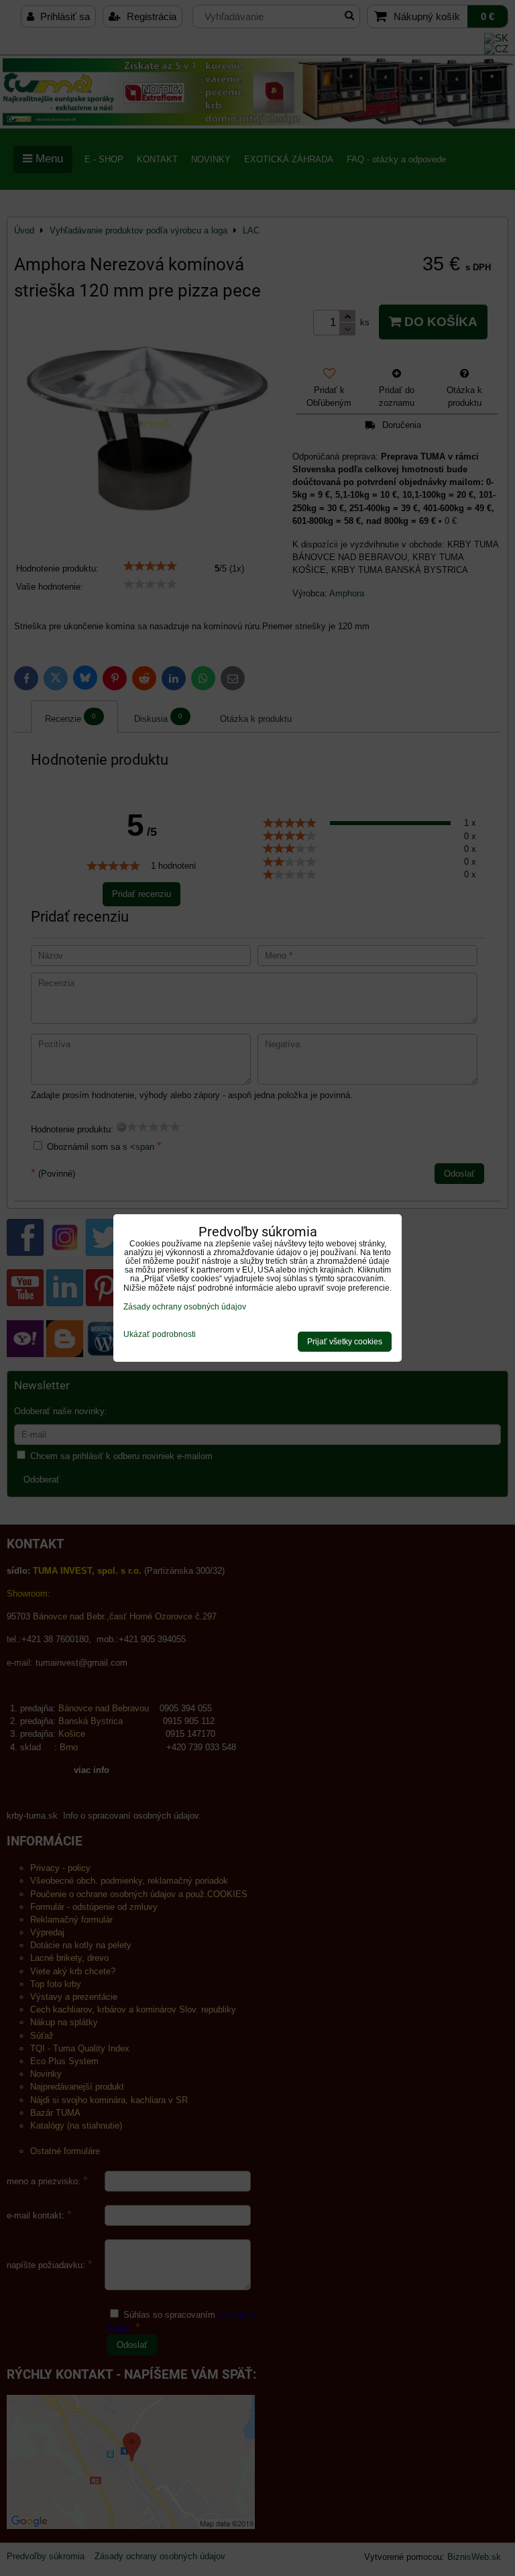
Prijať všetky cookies (345, 1342)
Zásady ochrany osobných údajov (185, 1307)
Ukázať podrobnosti (160, 1335)
